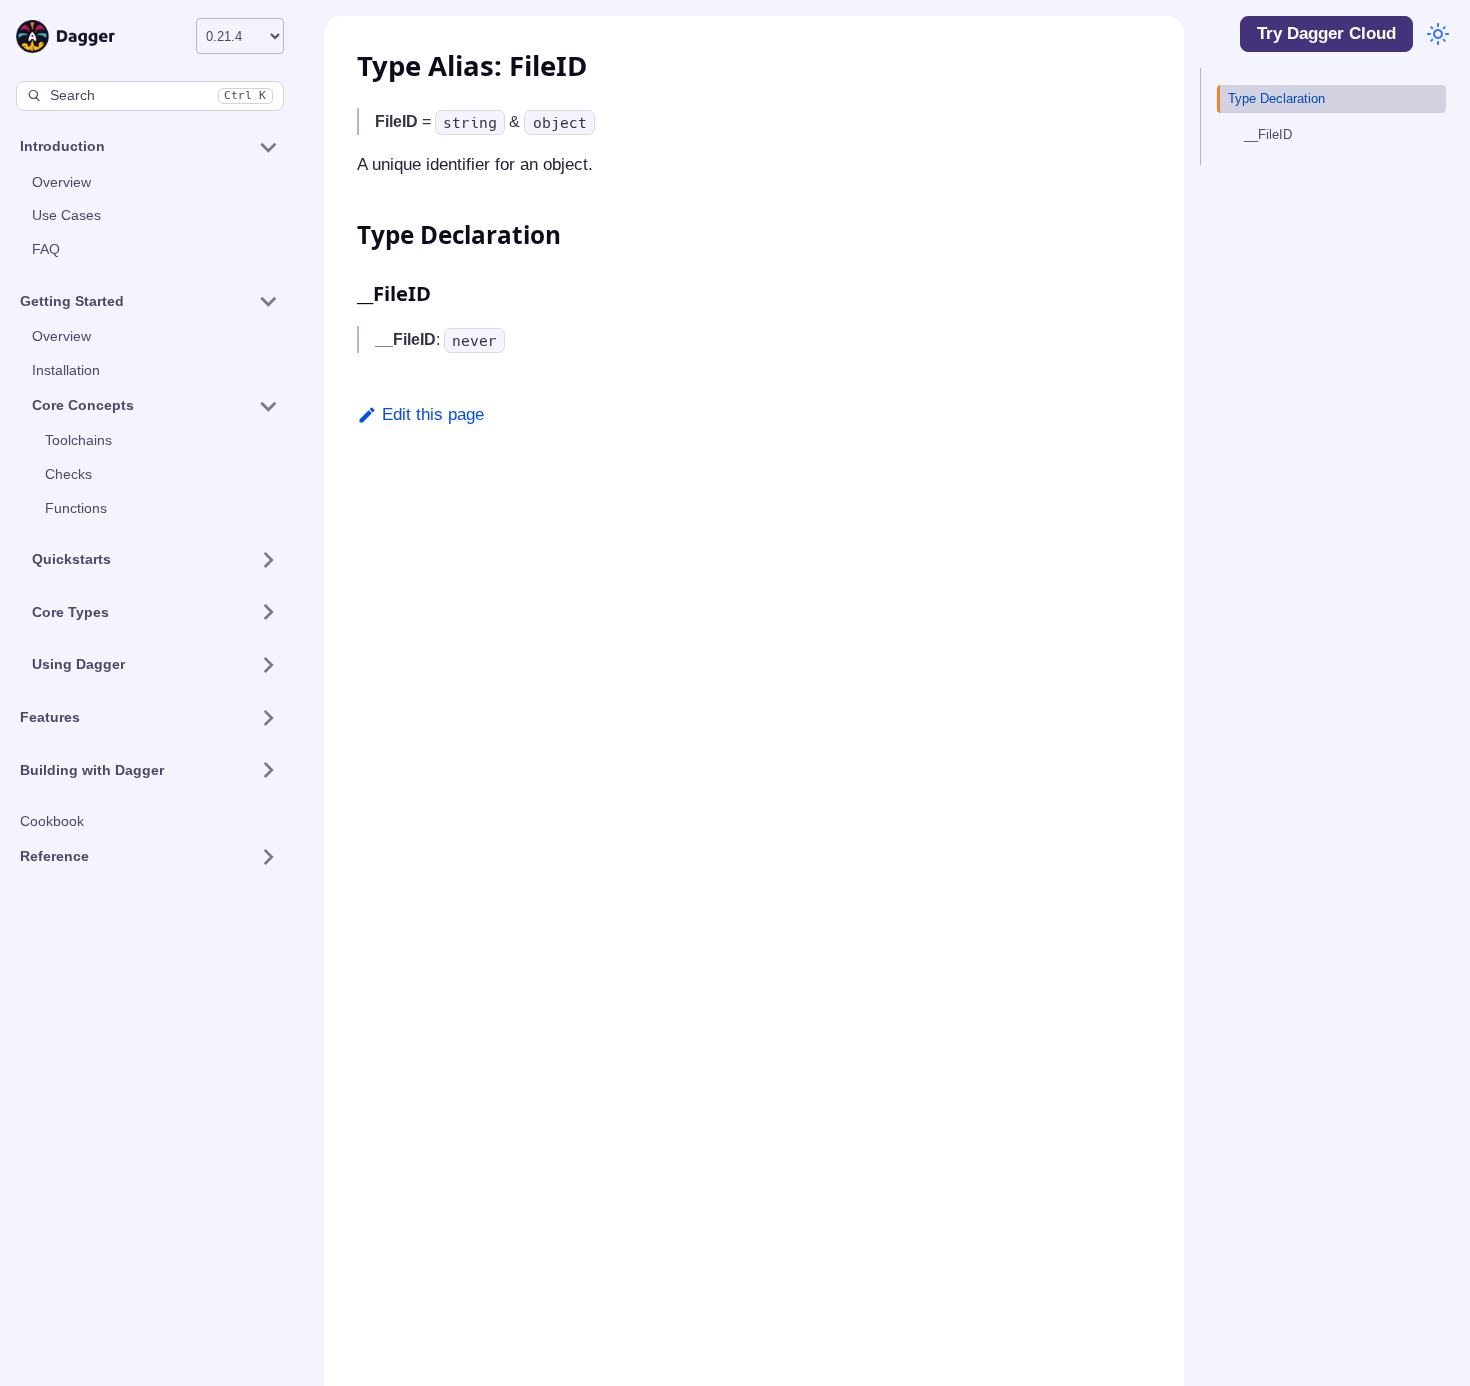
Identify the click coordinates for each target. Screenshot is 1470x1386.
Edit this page (433, 414)
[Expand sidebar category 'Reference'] (267, 857)
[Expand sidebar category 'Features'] (267, 718)
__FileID (1268, 134)
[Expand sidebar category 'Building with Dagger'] (267, 770)
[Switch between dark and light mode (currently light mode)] (1437, 34)
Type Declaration (1276, 98)
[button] (149, 147)
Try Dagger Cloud (1326, 33)
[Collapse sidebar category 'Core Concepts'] (267, 406)
